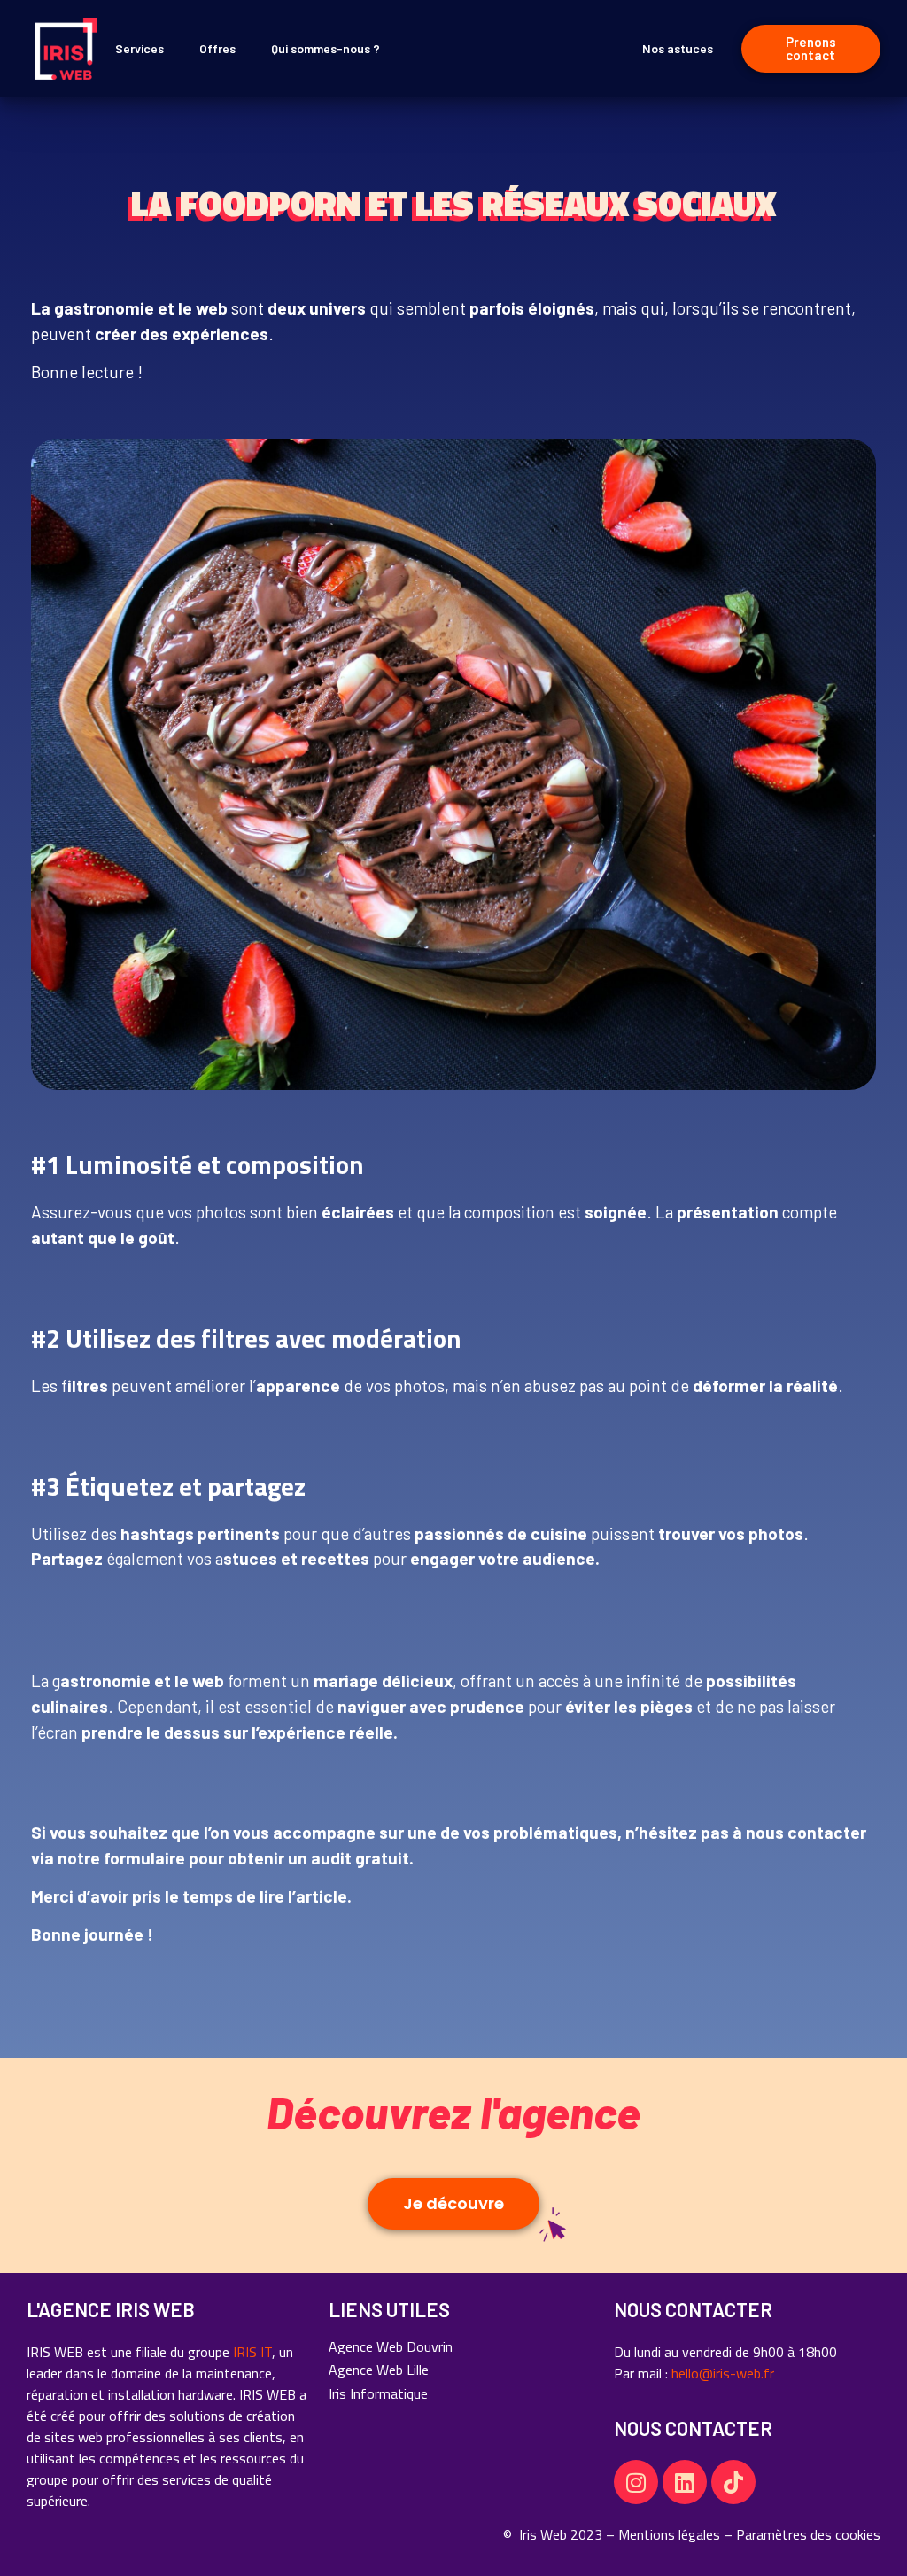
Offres (217, 48)
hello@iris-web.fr (723, 2373)
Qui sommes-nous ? (326, 48)
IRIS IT (252, 2352)
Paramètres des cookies (808, 2534)
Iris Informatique (378, 2393)
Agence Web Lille (379, 2370)
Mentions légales (669, 2534)
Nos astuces (678, 48)
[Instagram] (636, 2482)
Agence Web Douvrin (391, 2346)
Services (140, 48)
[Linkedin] (685, 2482)
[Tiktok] (733, 2482)
